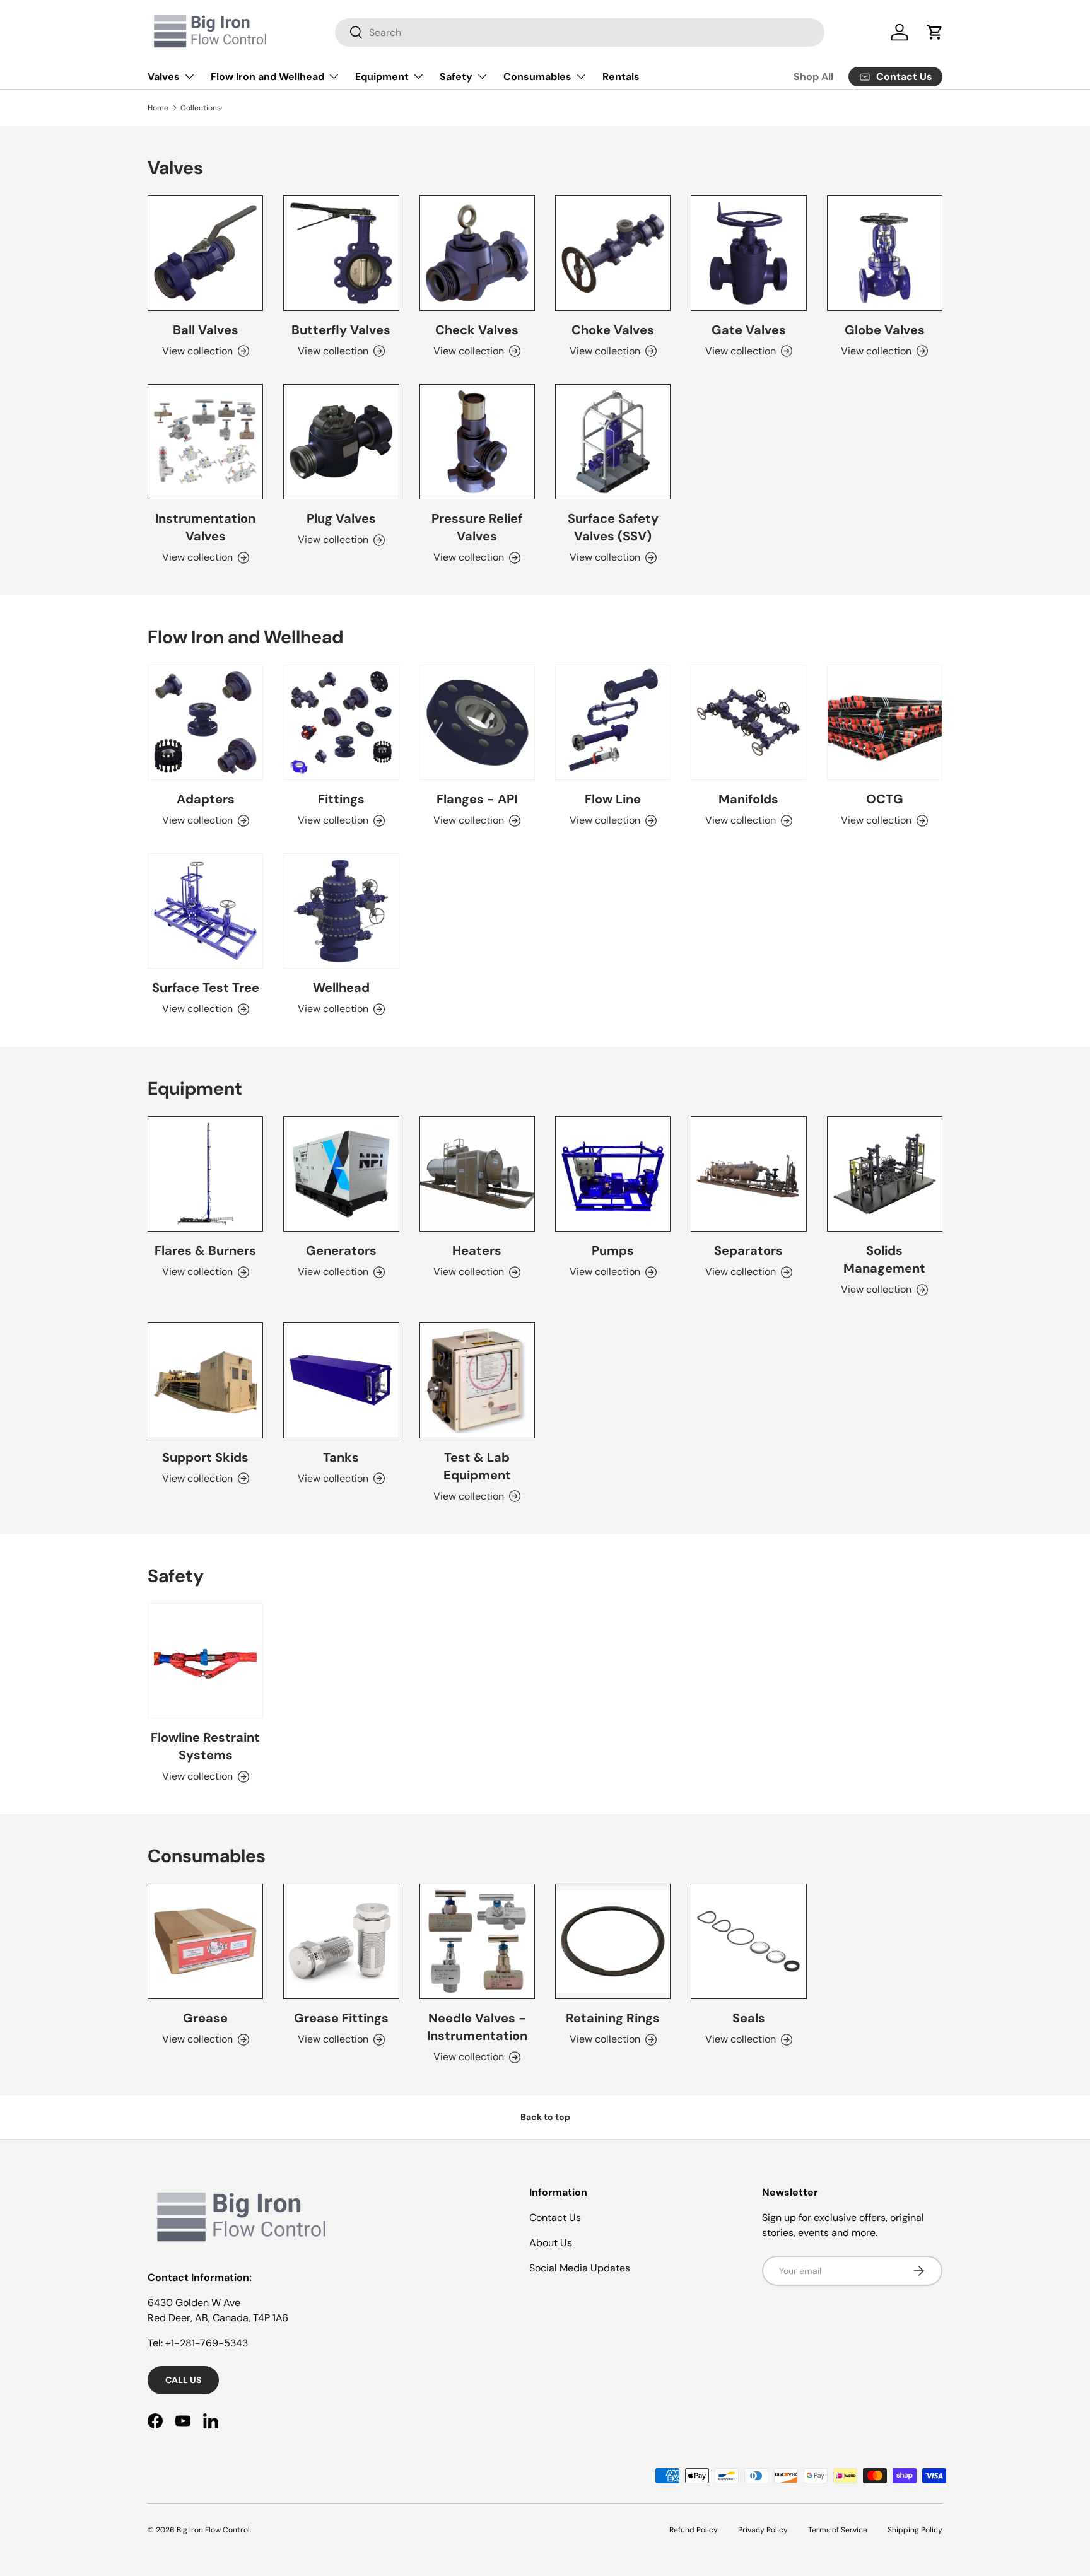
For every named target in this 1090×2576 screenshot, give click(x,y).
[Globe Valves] (885, 253)
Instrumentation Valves (205, 527)
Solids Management (884, 1259)
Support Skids (205, 1457)
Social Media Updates (580, 2268)
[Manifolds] (748, 722)
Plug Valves (341, 518)
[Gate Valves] (748, 253)
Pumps (613, 1250)
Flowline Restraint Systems (205, 1746)
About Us (551, 2243)
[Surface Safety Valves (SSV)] (613, 442)
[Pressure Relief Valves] (477, 442)
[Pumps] (613, 1174)
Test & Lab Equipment (477, 1466)
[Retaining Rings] (613, 1941)
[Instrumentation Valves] (205, 442)
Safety (456, 77)
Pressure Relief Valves (477, 527)
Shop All (813, 77)
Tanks (341, 1457)
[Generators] (341, 1174)
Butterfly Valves (341, 330)
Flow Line (613, 799)
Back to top (545, 2117)
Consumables (537, 77)
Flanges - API (477, 799)
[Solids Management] (885, 1174)
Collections (201, 108)
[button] (935, 32)
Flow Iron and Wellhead (267, 77)
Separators (748, 1250)
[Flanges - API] (477, 722)
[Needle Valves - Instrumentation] (477, 1941)
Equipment (382, 77)
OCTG (885, 799)
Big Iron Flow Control (213, 2530)
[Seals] (748, 1941)
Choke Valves (613, 330)
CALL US (183, 2380)
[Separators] (748, 1174)
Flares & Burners (205, 1250)
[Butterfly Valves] (341, 253)
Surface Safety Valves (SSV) (613, 527)
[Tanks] (341, 1380)
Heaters (477, 1250)
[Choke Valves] (613, 253)
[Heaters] (477, 1174)
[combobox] (580, 32)
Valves (164, 77)
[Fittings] (341, 722)
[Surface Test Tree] (205, 911)
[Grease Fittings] (341, 1941)
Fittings (341, 799)
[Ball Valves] (205, 253)
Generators (341, 1250)
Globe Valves (885, 330)
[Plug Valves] (341, 442)
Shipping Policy (915, 2530)
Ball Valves (206, 330)
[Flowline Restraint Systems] (205, 1661)
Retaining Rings (613, 2018)
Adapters (206, 799)
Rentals (621, 77)
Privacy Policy (763, 2530)
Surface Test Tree (206, 988)
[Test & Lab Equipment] (477, 1380)
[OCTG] (885, 722)
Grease (205, 2018)
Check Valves (477, 330)
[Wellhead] (341, 911)
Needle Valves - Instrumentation (477, 2027)
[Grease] (205, 1941)
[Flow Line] (613, 722)
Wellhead (341, 988)
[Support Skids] (205, 1380)
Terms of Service (838, 2530)
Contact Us (555, 2218)
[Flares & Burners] (205, 1174)
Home (158, 108)
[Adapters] (205, 722)
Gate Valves (749, 330)
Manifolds (748, 799)
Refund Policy (694, 2530)
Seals (749, 2018)
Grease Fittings (341, 2018)
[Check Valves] (477, 253)
